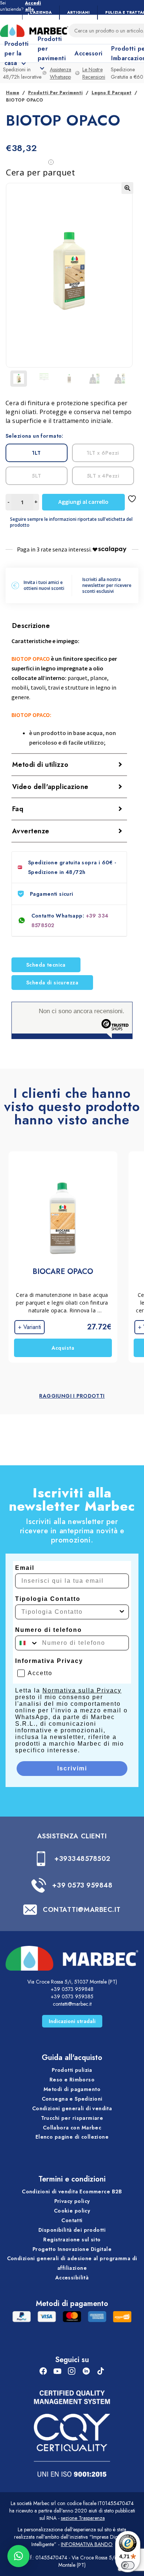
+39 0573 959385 (72, 1996)
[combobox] (70, 1612)
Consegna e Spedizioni (72, 2099)
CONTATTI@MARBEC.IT (82, 1910)
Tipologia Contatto (48, 1599)
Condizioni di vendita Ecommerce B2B (72, 2191)
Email (25, 1568)
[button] (127, 188)
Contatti (72, 2220)
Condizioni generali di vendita (72, 2108)
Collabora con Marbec (72, 2128)
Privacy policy (72, 2201)
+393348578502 (82, 1859)
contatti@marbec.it (72, 2004)
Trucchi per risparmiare (72, 2118)
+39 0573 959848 (82, 1885)
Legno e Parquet (112, 93)
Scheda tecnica (46, 965)
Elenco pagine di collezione (72, 2137)
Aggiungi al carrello (83, 502)
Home (13, 93)
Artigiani (78, 12)
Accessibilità (72, 2278)
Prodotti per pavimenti (55, 93)
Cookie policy (72, 2211)
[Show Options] (122, 1612)
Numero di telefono (49, 1630)
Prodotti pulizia (72, 2070)
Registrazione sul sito (72, 2240)
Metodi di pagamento (72, 2089)
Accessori (88, 53)
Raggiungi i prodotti (72, 1396)
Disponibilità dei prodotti (72, 2230)
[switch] (128, 2565)
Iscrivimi (72, 1768)
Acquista (63, 1348)
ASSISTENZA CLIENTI (72, 1836)
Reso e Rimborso (72, 2080)
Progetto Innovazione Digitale (72, 2249)
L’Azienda (41, 12)
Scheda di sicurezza (52, 983)
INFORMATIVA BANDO (87, 2544)
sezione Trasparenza (83, 2518)
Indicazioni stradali (72, 2021)
